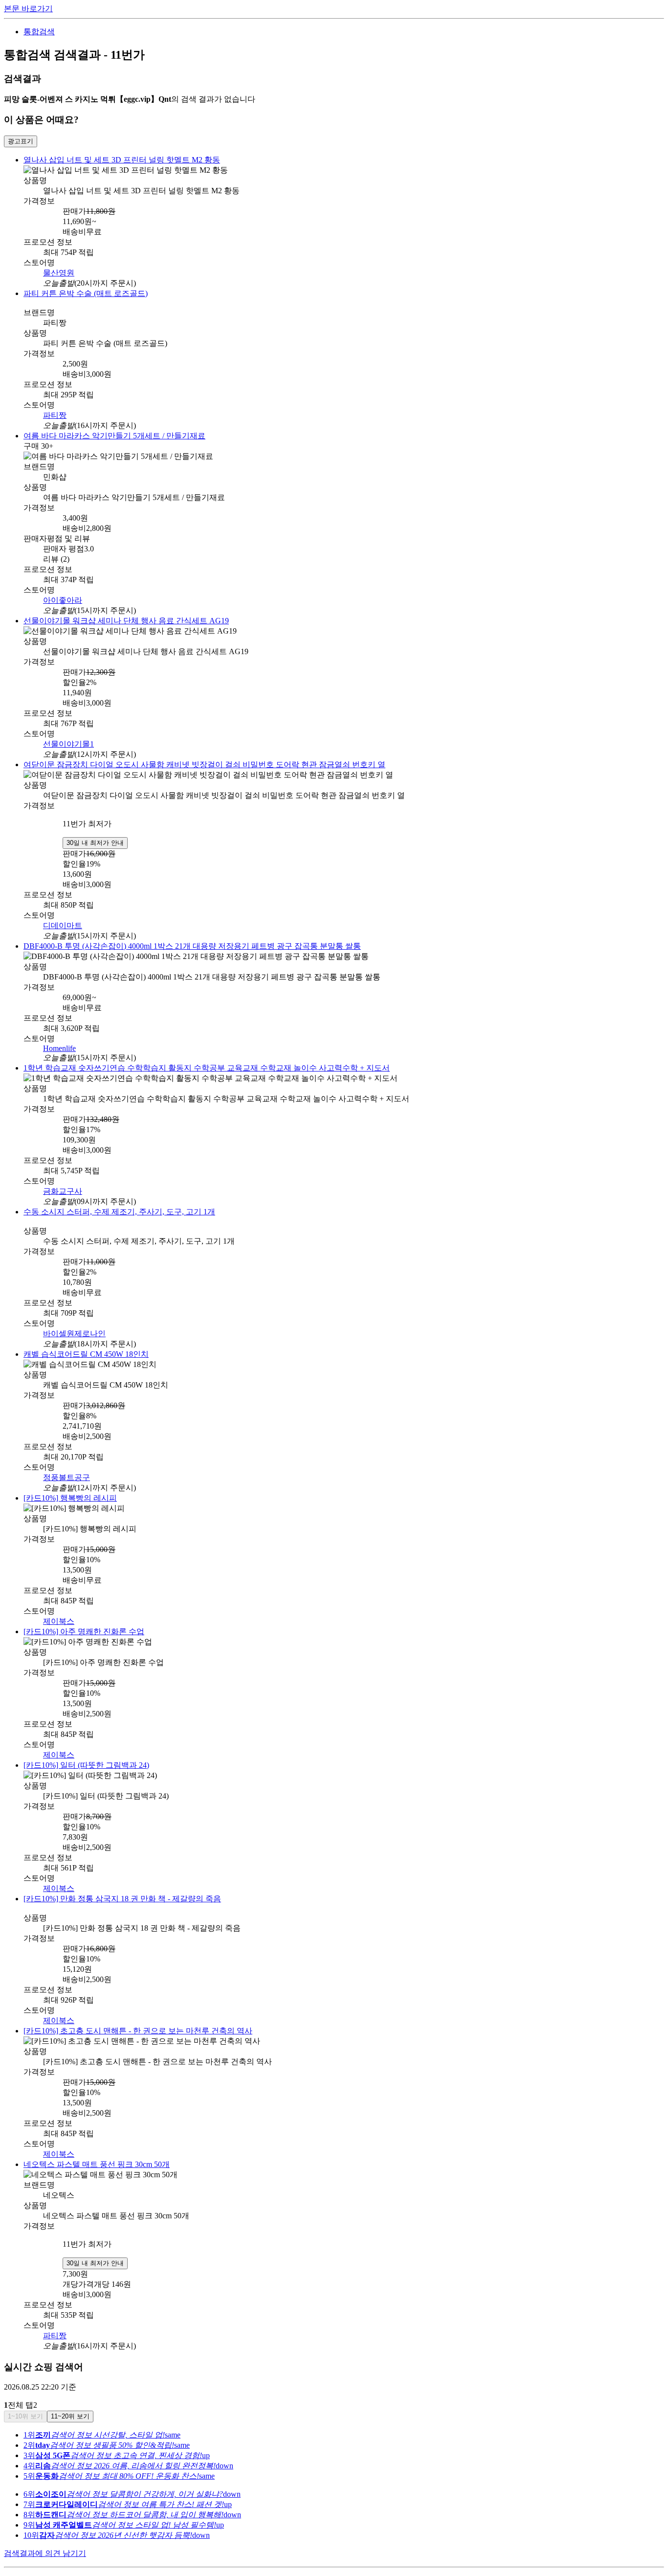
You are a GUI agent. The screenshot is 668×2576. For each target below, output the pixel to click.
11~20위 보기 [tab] (70, 2400)
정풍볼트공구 (67, 1469)
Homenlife (59, 1042)
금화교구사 (63, 1184)
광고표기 (21, 141)
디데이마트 (63, 921)
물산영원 (59, 271)
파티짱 (55, 414)
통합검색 (39, 32)
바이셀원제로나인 (74, 1326)
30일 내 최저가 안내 (95, 838)
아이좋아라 (63, 599)
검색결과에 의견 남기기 (45, 2537)
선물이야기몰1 (68, 741)
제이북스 (59, 1611)
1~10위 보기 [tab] (25, 2400)
